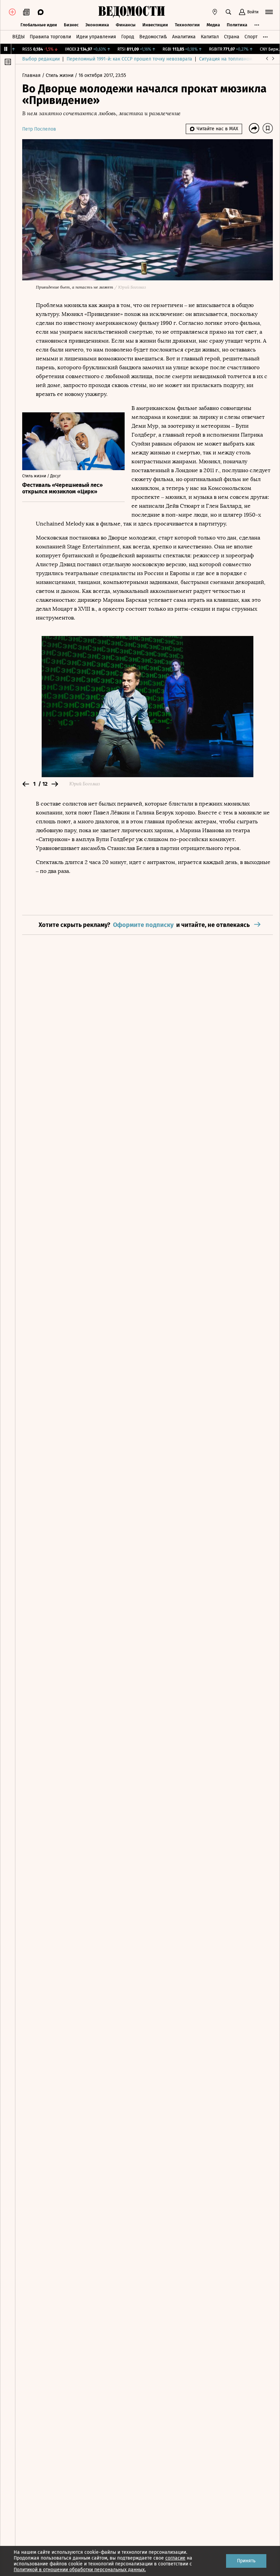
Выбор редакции (41, 59)
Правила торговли (50, 37)
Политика (237, 25)
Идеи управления (96, 37)
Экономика (97, 25)
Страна (232, 37)
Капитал (210, 37)
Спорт (251, 37)
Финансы (126, 25)
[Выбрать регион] (215, 12)
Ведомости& (153, 37)
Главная (32, 75)
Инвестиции (155, 25)
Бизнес (71, 25)
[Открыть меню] (269, 12)
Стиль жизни (60, 75)
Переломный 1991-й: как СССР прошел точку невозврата (129, 59)
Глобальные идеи (39, 25)
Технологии (187, 25)
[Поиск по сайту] (228, 12)
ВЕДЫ (18, 37)
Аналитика (184, 37)
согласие (175, 2558)
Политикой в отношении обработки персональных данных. (80, 2570)
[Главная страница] (131, 12)
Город (128, 37)
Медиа (213, 25)
